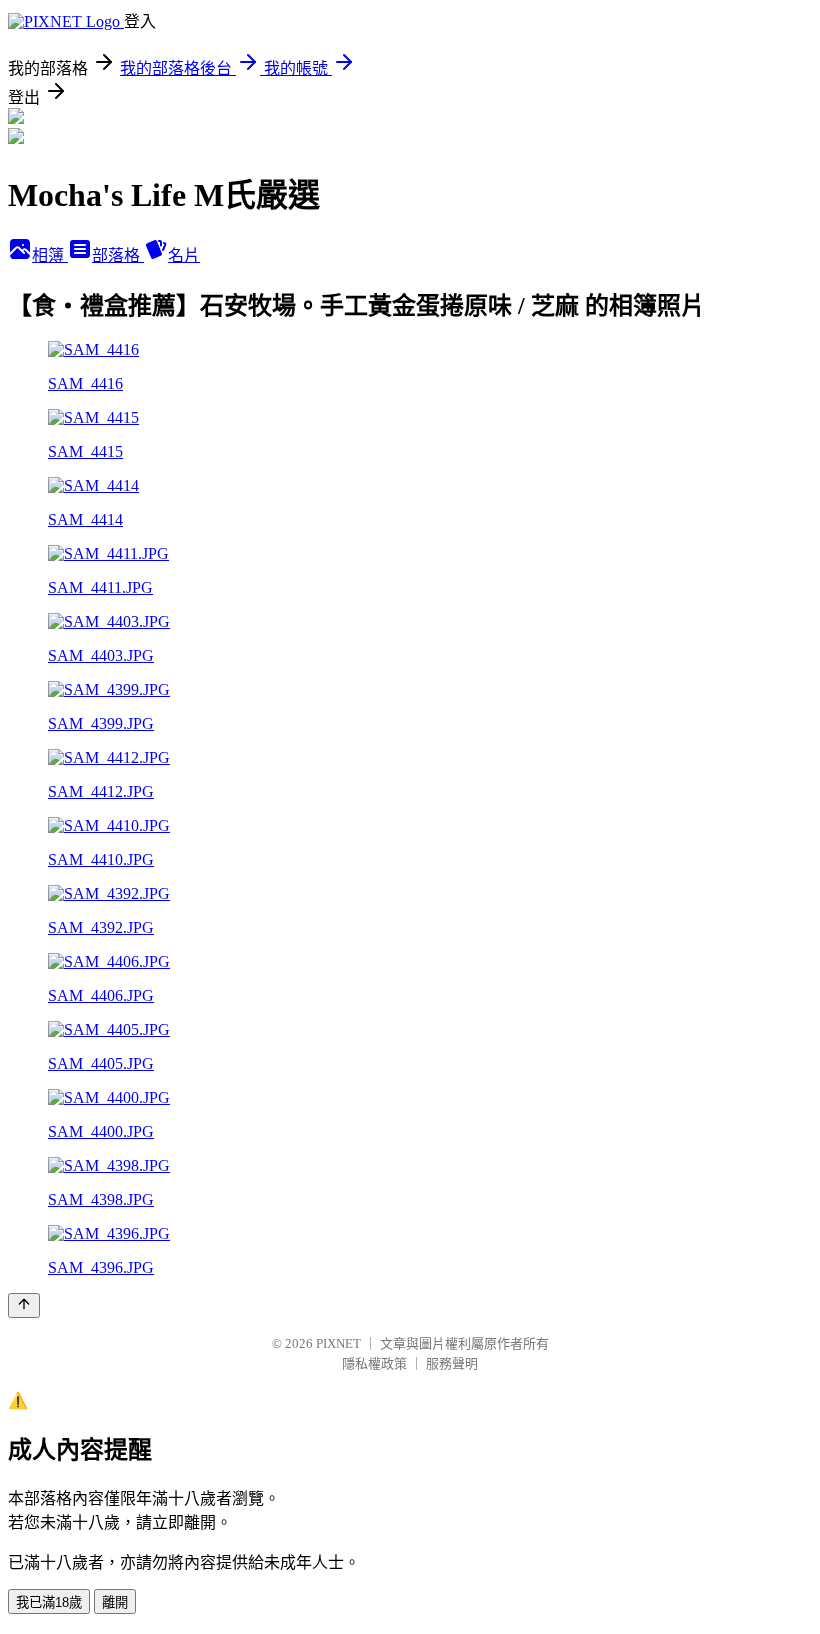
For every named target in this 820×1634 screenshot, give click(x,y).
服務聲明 (452, 1363)
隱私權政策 (374, 1363)
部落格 (118, 255)
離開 (115, 1602)
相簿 (50, 255)
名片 (184, 255)
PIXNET (338, 1343)
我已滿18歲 (49, 1602)
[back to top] (24, 1305)
